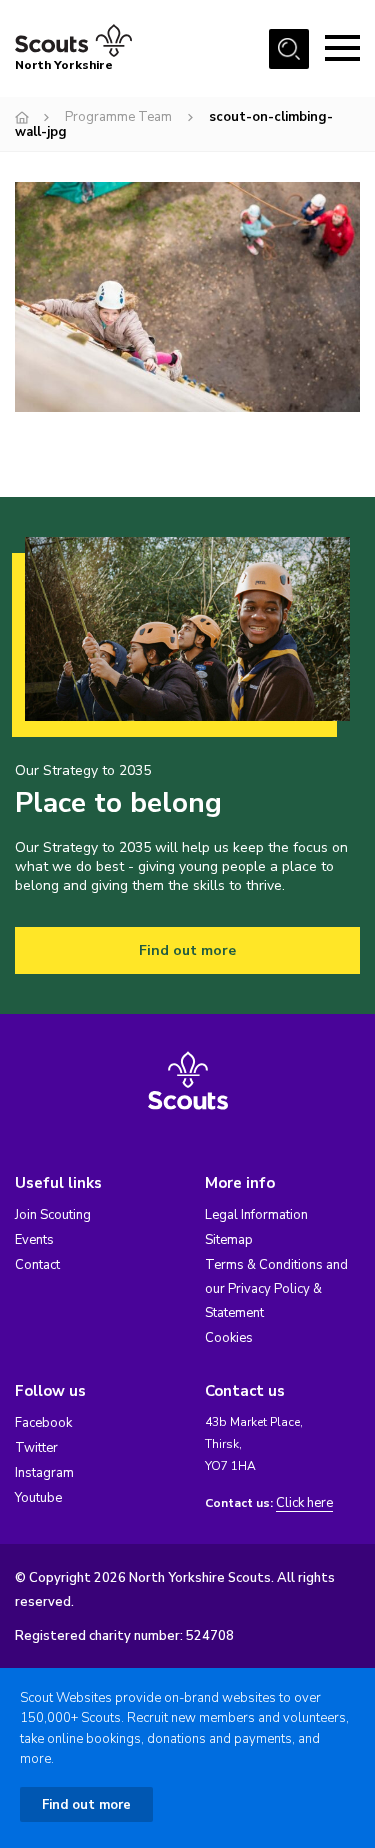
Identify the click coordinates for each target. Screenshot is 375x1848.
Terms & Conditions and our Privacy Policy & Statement (276, 1289)
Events (34, 1240)
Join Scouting (53, 1215)
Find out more (187, 950)
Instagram (44, 1473)
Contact (37, 1265)
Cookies (229, 1338)
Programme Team (118, 117)
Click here (304, 1503)
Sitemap (229, 1240)
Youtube (38, 1498)
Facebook (43, 1423)
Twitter (36, 1448)
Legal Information (256, 1215)
